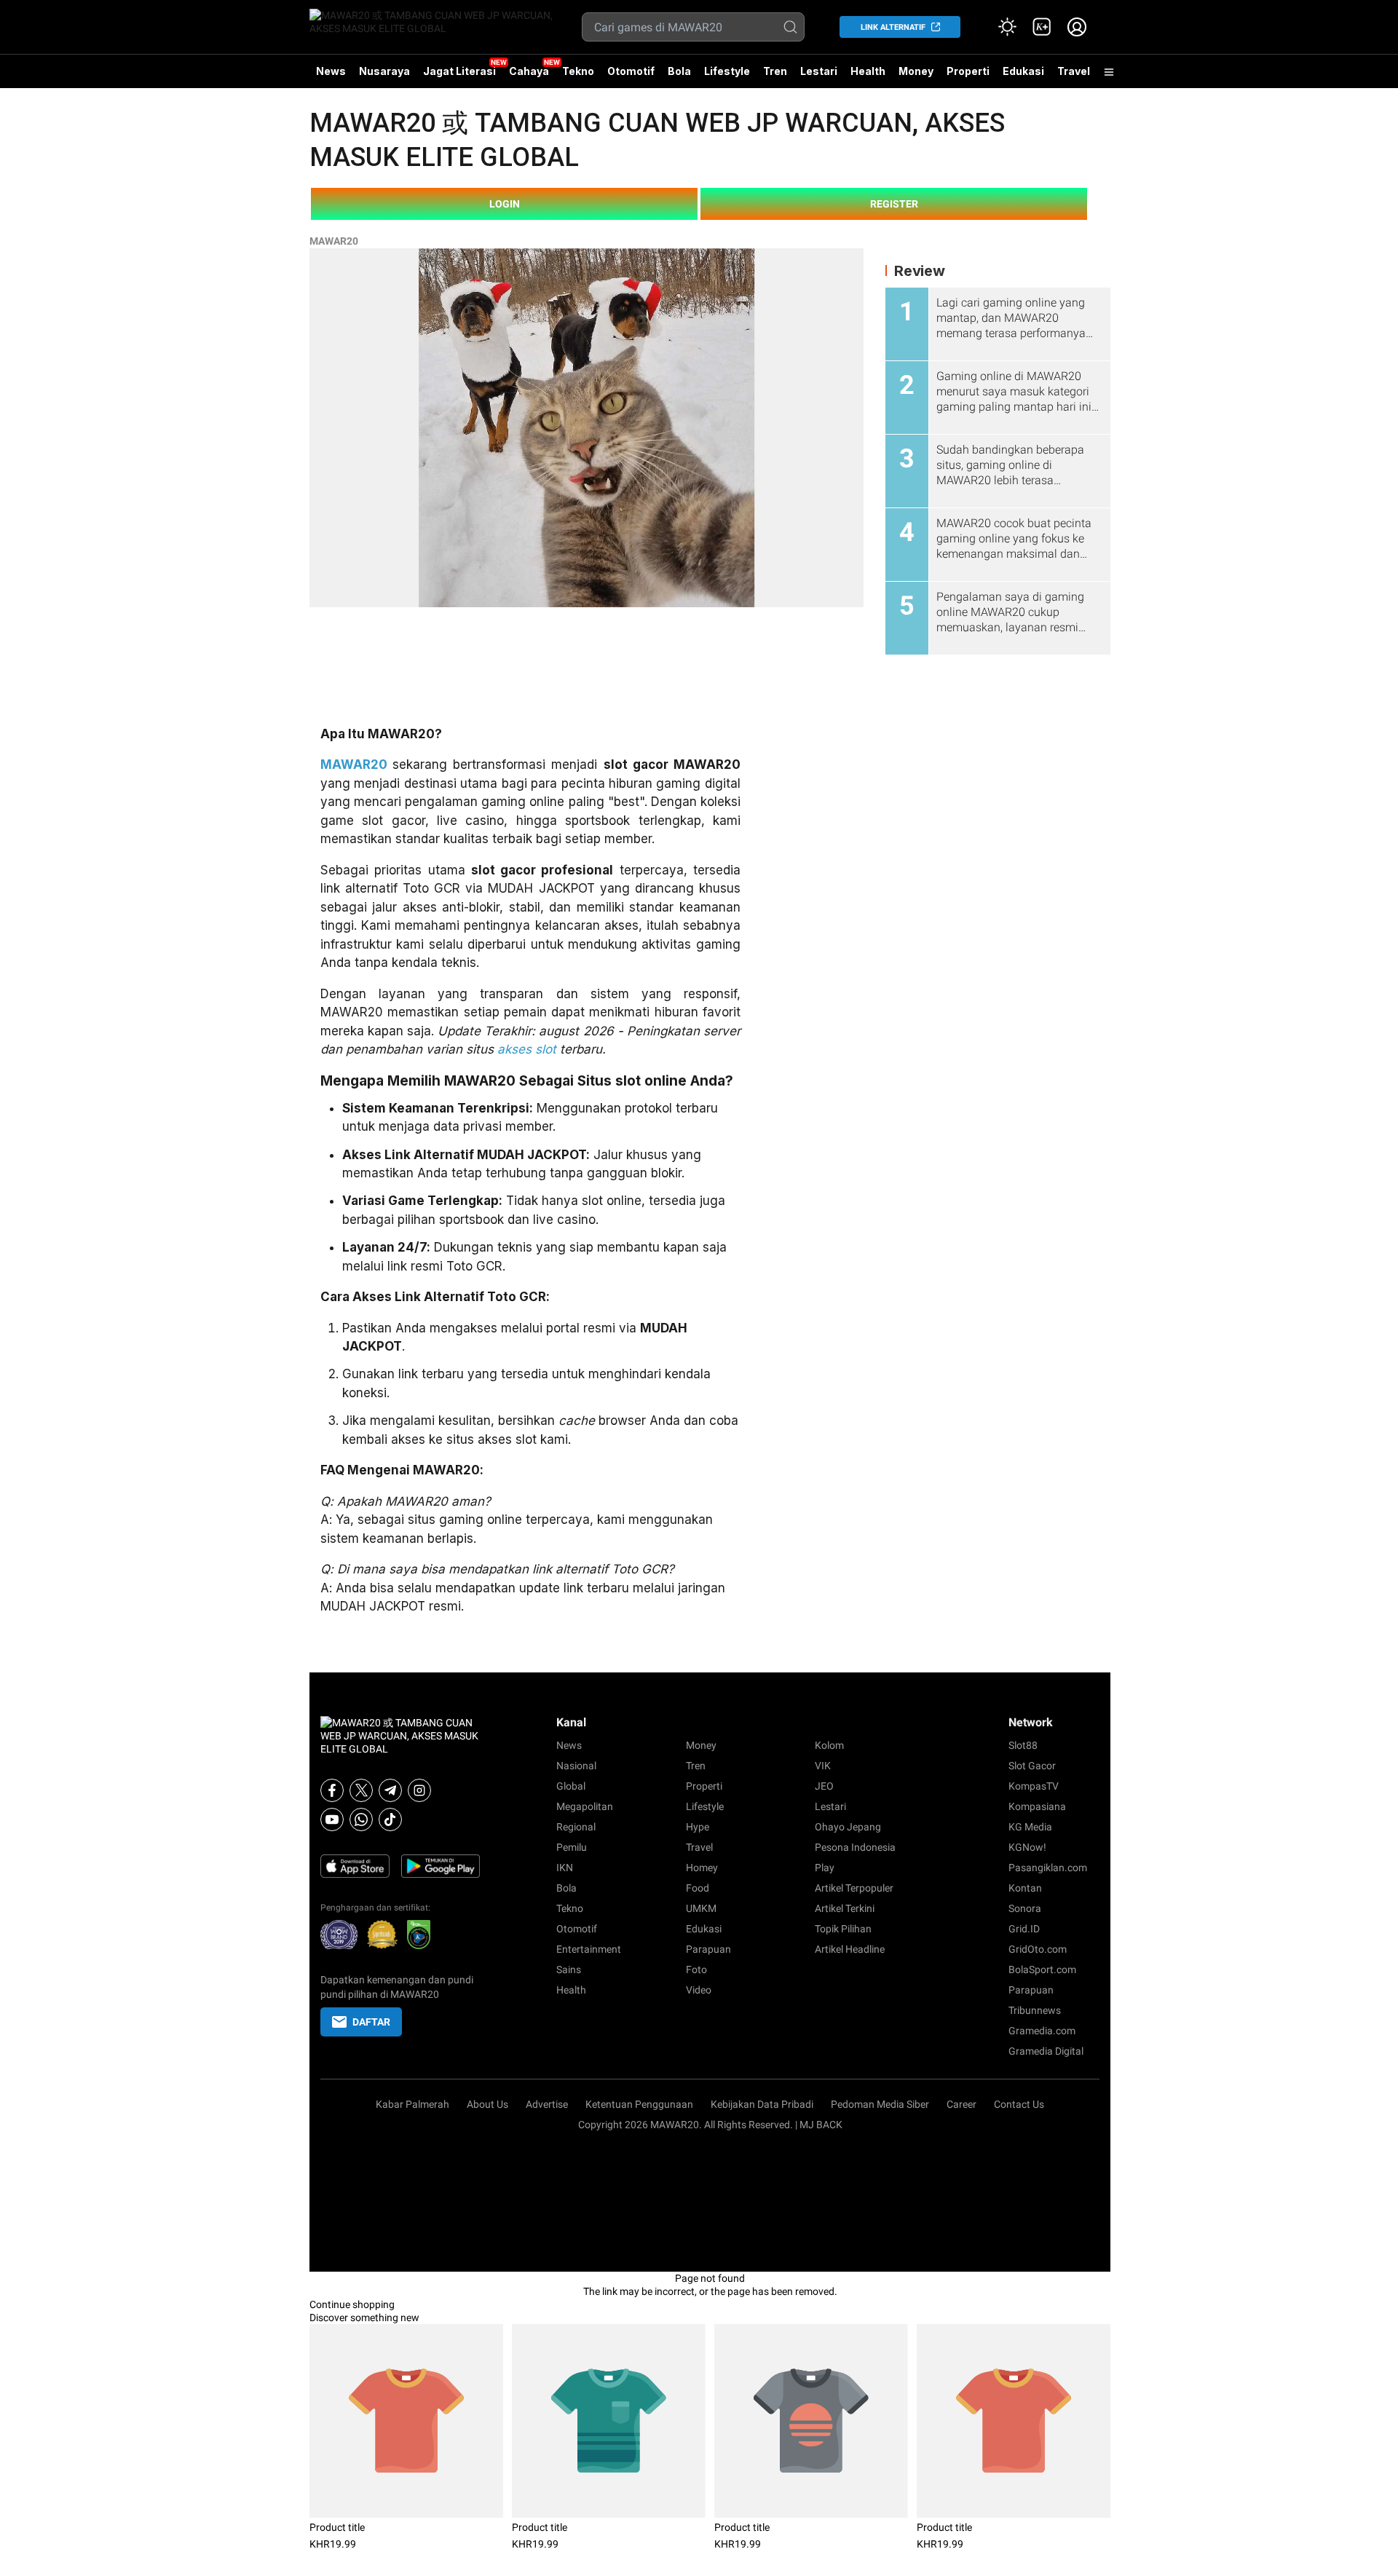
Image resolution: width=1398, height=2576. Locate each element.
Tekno (578, 71)
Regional (576, 1827)
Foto (696, 1969)
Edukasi (1023, 71)
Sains (569, 1969)
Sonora (1025, 1908)
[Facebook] (332, 1790)
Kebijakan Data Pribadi (762, 2104)
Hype (698, 1827)
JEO (824, 1786)
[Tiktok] (390, 1820)
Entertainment (589, 1949)
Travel (1074, 71)
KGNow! (1027, 1847)
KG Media (1030, 1827)
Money (916, 71)
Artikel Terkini (845, 1908)
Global (571, 1786)
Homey (702, 1868)
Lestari (819, 76)
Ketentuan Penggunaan (639, 2104)
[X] (361, 1790)
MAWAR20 (334, 241)
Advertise (547, 2104)
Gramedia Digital (1046, 2051)
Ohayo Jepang (848, 1827)
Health (868, 71)
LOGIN (505, 204)
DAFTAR (371, 2022)
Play (825, 1868)
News (331, 71)
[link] (1042, 27)
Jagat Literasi (459, 71)
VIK (823, 1766)
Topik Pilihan (843, 1929)
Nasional (576, 1766)
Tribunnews (1035, 2010)
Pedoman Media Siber (880, 2104)
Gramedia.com (1042, 2031)
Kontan (1025, 1888)
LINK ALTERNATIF (893, 27)
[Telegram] (390, 1790)
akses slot (527, 1049)
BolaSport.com (1042, 1969)
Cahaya (529, 71)
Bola (679, 71)
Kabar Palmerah (412, 2104)
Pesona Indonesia (855, 1847)
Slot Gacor (1032, 1766)
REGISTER (894, 204)
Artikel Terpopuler (854, 1888)
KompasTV (1034, 1786)
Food (698, 1888)
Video (699, 1990)
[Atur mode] (1007, 27)
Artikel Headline (850, 1949)
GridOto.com (1038, 1949)
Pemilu (572, 1847)
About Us (487, 2104)
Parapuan (708, 1949)
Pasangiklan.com (1048, 1868)
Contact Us (1019, 2104)
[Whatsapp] (361, 1820)
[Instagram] (419, 1790)
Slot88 (1023, 1745)
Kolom (829, 1745)
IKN (565, 1868)
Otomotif (631, 71)
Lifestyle (727, 71)
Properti (968, 71)
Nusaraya (384, 71)
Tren (775, 71)
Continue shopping (352, 2304)
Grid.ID (1024, 1929)
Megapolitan (585, 1806)
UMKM (701, 1908)
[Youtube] (332, 1820)
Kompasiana (1037, 1806)
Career (961, 2104)
